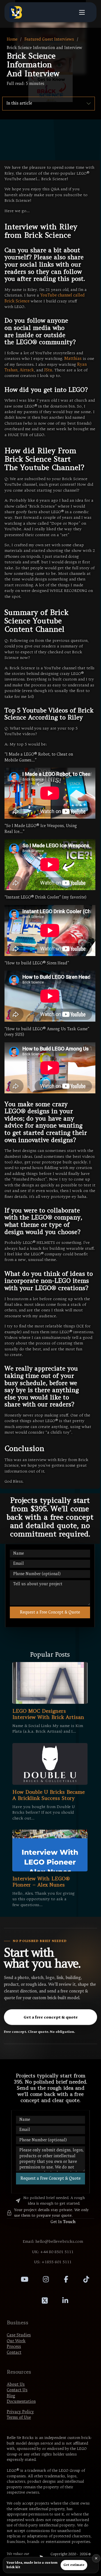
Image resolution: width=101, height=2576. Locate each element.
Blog (11, 2396)
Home (12, 39)
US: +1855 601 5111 (53, 2262)
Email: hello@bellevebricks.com (53, 2241)
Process (14, 2347)
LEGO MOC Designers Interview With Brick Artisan (48, 1714)
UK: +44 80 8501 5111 (53, 2252)
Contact (14, 2352)
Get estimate (74, 2565)
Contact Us (17, 2390)
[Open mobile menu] (82, 12)
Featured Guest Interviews (49, 39)
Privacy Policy (20, 2412)
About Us (16, 2384)
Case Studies (19, 2335)
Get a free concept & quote (51, 2017)
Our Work (16, 2341)
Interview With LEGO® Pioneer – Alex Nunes (41, 1882)
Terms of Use (19, 2418)
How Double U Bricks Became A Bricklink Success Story (49, 1795)
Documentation (21, 2402)
